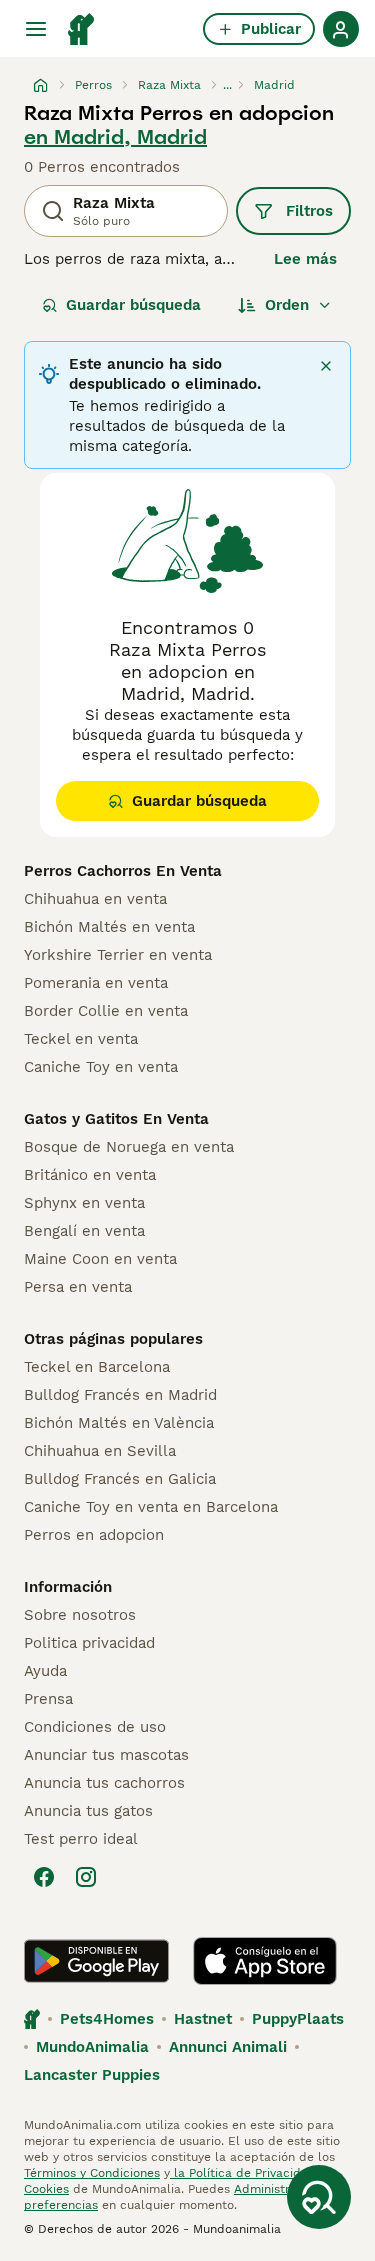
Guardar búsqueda (133, 305)
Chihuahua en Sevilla (100, 1451)
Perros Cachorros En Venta (123, 871)
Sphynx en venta (84, 1203)
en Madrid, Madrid (115, 137)
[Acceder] (341, 29)
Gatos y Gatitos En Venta (116, 1119)
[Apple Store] (265, 1961)
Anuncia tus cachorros (104, 1783)
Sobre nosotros (80, 1615)
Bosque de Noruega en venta (129, 1147)
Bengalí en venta (84, 1231)
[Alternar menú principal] (36, 29)
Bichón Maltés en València (119, 1423)
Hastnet (203, 2019)
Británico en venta (90, 1175)
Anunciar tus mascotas (106, 1755)
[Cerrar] (326, 366)
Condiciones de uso (95, 1727)
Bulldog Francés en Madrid (120, 1395)
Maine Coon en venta (100, 1259)
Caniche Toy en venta (101, 1067)
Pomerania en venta (96, 983)
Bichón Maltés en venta (109, 927)
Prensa (48, 1699)
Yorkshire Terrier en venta (118, 955)
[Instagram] (86, 1877)
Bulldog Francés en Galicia (120, 1479)
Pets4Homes (107, 2019)
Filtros (309, 211)
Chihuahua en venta (95, 899)
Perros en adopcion (94, 1535)
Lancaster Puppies (92, 2075)
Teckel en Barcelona (97, 1367)
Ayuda (45, 1671)
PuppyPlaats (298, 2019)
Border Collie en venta (106, 1011)
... (227, 85)
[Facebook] (44, 1877)
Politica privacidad (89, 1643)
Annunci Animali (228, 2047)
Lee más (305, 259)
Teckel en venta (81, 1039)
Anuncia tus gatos (88, 1811)
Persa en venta (78, 1287)
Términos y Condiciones (92, 2173)
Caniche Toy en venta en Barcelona (151, 1507)
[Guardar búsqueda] (319, 2197)
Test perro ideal (81, 1839)
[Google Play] (96, 1961)
